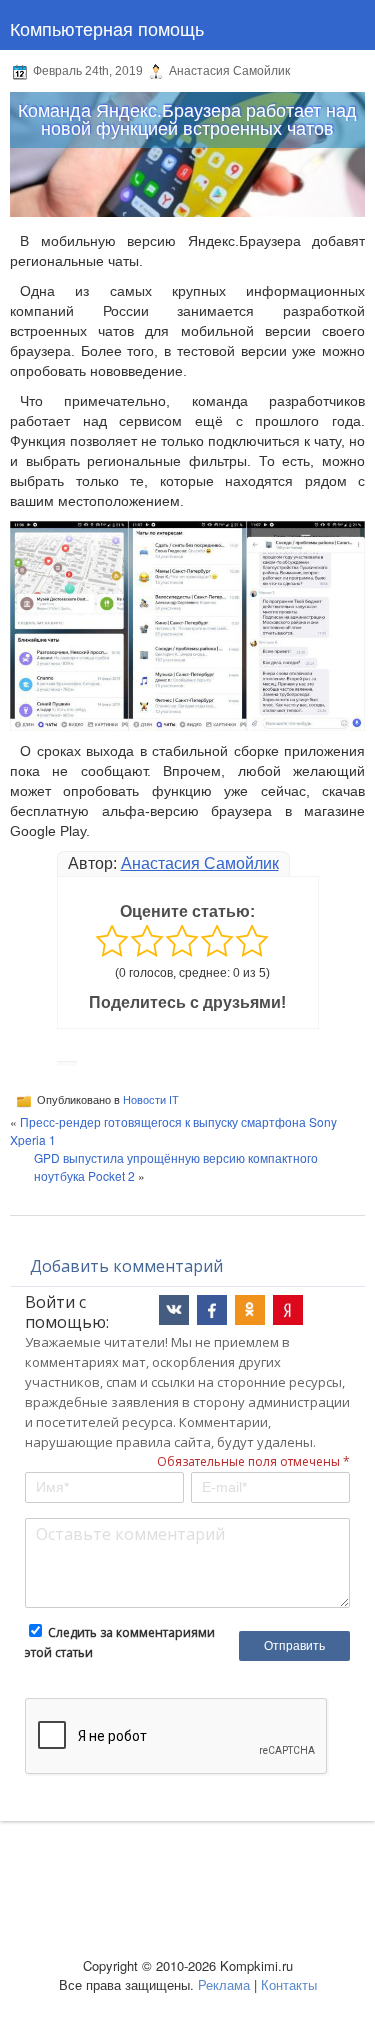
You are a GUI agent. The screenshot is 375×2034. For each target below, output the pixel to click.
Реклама (224, 1984)
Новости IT (151, 1100)
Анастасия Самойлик (200, 863)
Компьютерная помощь (107, 28)
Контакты (289, 1984)
